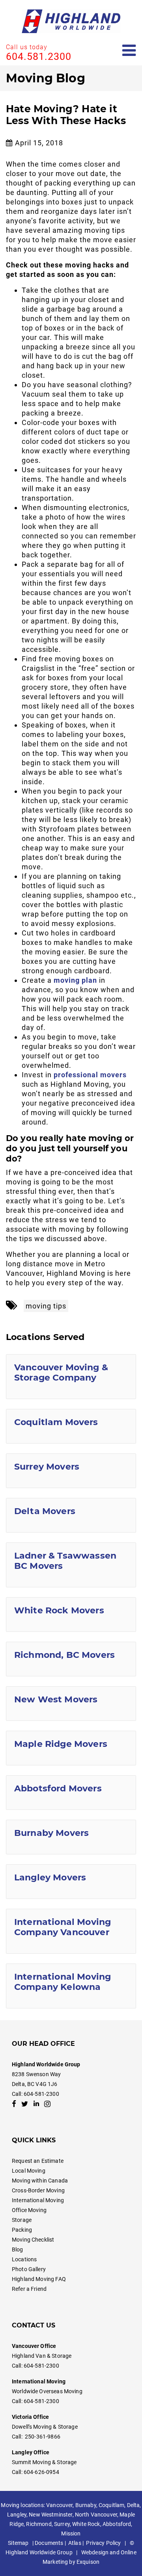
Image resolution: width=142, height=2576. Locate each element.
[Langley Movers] (71, 1882)
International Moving (38, 2200)
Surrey (62, 2524)
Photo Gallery (29, 2269)
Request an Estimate (38, 2161)
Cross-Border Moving (38, 2190)
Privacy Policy (103, 2543)
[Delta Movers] (71, 1515)
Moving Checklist (33, 2240)
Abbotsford (117, 2524)
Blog (18, 2249)
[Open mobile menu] (129, 51)
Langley (17, 2515)
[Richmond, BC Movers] (71, 1659)
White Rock (86, 2524)
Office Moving (29, 2210)
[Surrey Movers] (71, 1471)
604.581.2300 (39, 57)
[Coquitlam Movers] (71, 1426)
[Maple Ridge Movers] (71, 1748)
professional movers (90, 1075)
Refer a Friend (29, 2289)
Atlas (75, 2543)
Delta (134, 2505)
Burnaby (86, 2505)
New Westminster (50, 2515)
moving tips (46, 1306)
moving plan (75, 980)
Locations (24, 2259)
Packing (22, 2230)
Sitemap (18, 2543)
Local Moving (29, 2171)
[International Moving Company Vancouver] (71, 1931)
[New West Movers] (71, 1704)
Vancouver (59, 2505)
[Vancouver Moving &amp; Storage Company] (71, 1377)
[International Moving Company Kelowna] (71, 1986)
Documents (49, 2543)
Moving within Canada (40, 2181)
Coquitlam (111, 2505)
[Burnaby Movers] (71, 1837)
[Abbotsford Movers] (71, 1793)
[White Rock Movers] (71, 1615)
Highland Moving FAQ (39, 2279)
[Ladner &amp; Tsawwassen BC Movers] (71, 1565)
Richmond (39, 2524)
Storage (22, 2220)
